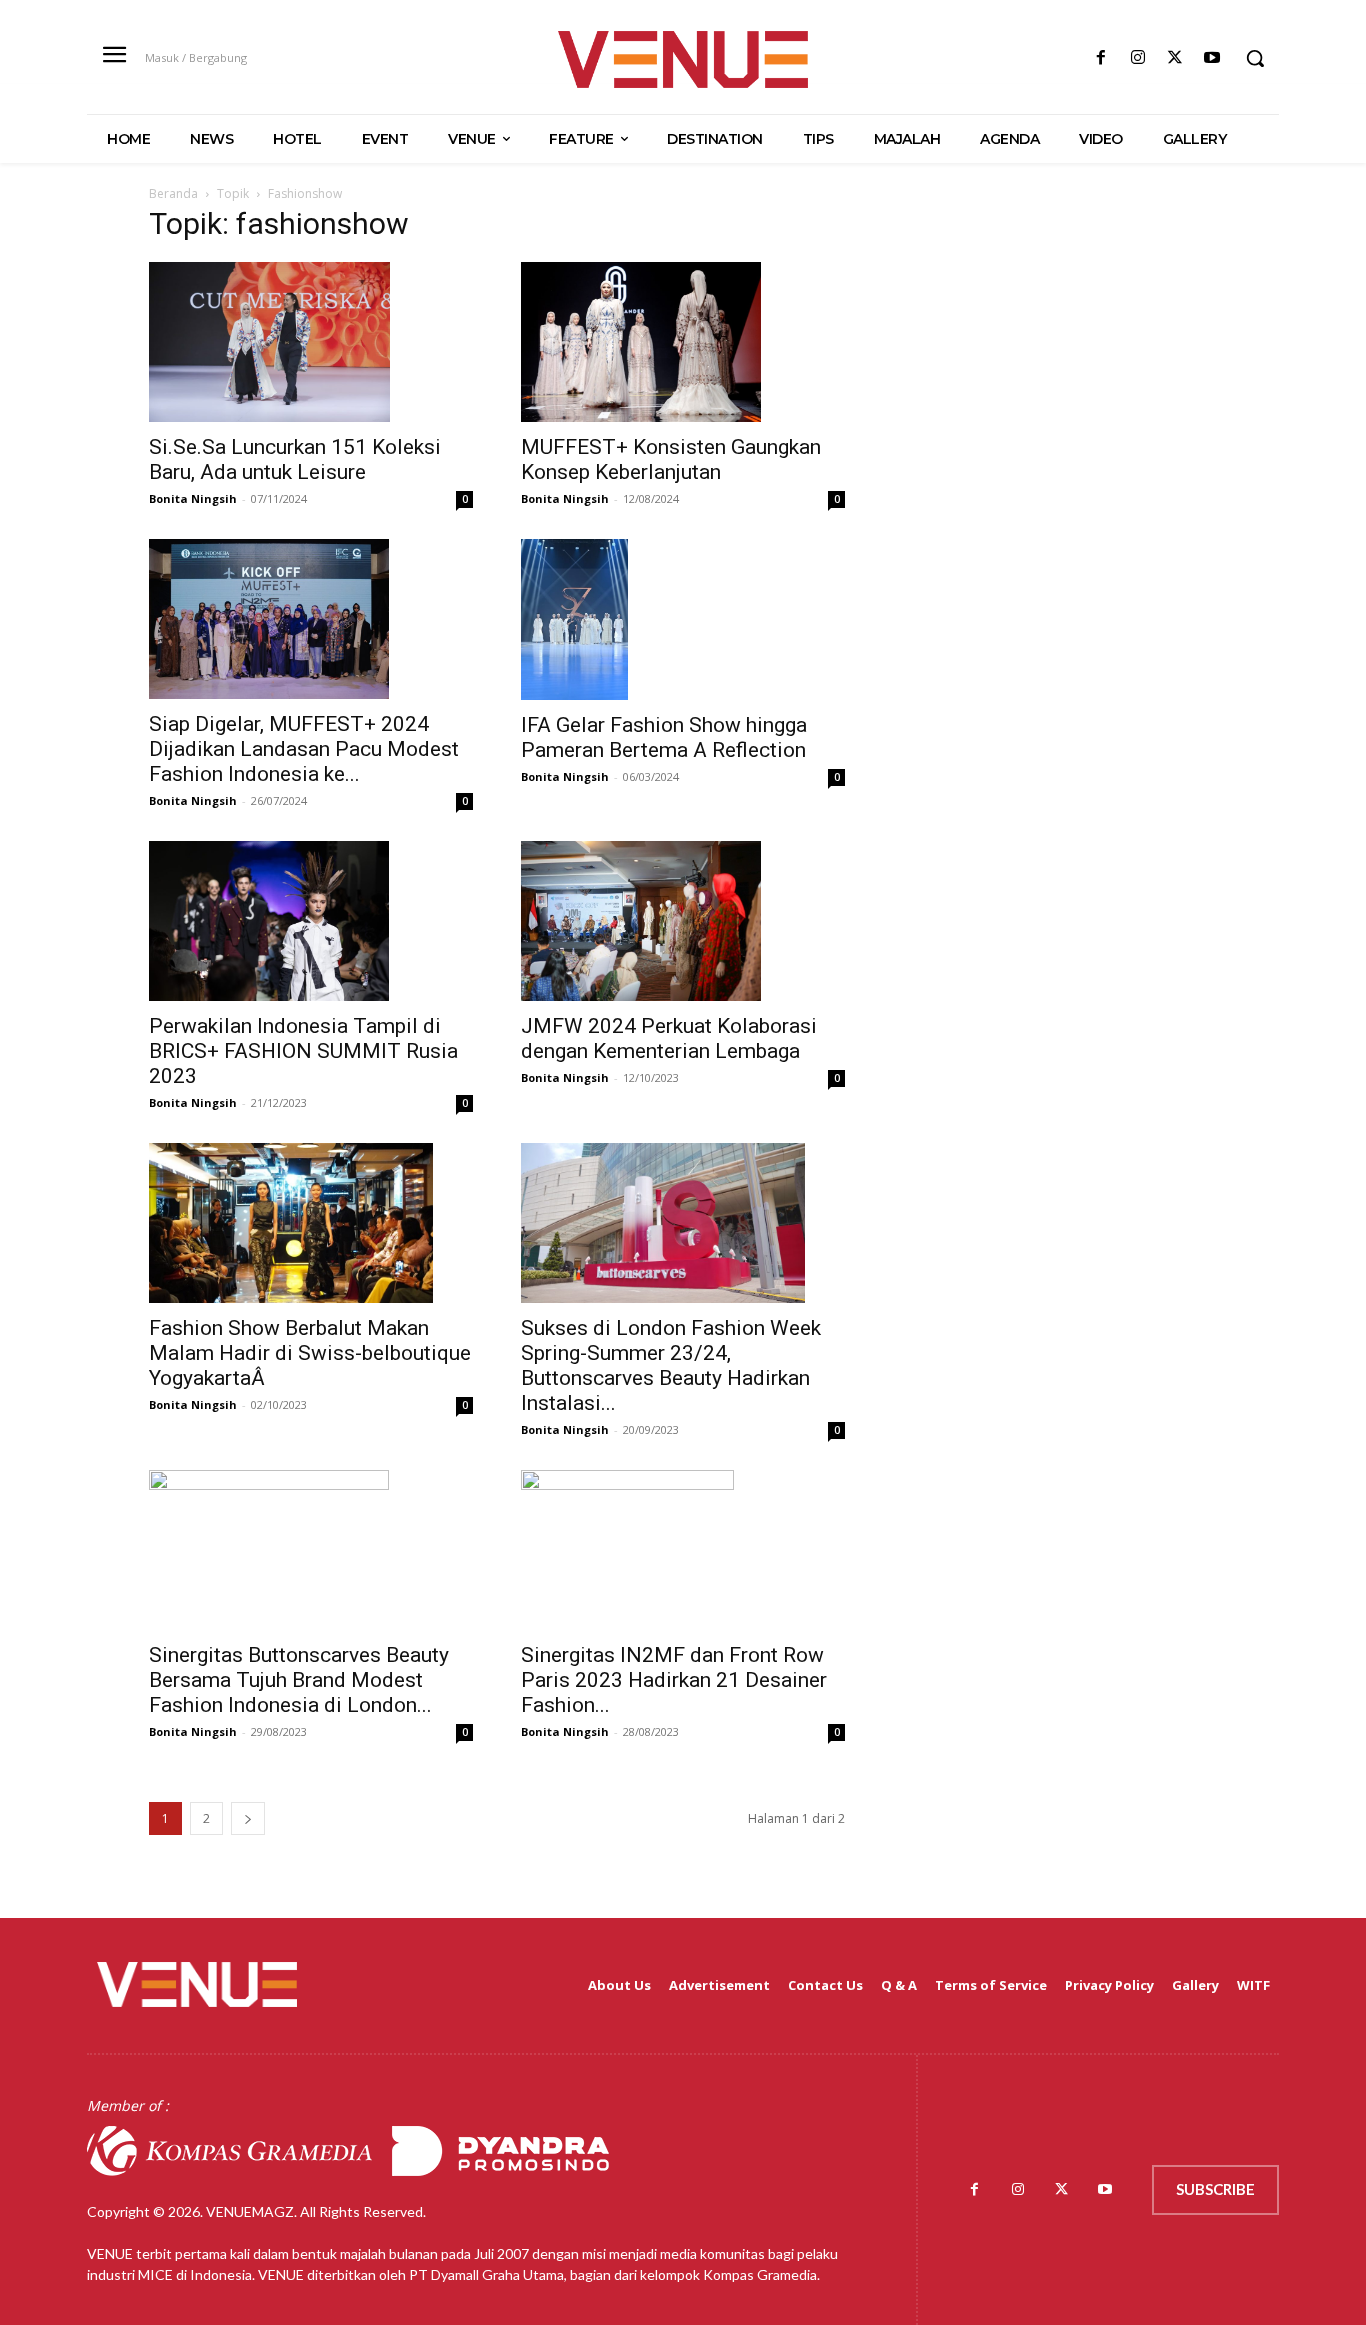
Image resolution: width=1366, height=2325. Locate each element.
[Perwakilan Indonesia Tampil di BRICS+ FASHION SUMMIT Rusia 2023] (311, 921)
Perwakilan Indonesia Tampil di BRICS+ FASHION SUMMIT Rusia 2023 (303, 1051)
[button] (1255, 58)
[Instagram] (1137, 58)
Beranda (173, 193)
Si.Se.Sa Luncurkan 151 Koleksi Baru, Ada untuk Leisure (295, 459)
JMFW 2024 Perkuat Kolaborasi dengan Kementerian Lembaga (669, 1038)
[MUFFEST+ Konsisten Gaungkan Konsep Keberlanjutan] (683, 342)
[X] (1175, 58)
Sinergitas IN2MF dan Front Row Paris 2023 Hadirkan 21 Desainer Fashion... (674, 1680)
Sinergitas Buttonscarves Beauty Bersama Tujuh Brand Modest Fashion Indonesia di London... (299, 1680)
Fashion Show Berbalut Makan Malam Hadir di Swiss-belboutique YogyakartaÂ (310, 1353)
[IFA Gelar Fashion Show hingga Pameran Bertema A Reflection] (683, 619)
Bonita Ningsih (193, 498)
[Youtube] (1212, 58)
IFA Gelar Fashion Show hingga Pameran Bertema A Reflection (664, 737)
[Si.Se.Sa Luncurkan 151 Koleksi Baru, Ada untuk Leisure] (311, 342)
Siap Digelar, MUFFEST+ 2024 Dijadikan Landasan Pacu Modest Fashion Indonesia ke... (304, 749)
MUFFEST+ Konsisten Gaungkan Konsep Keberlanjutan (671, 459)
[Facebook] (1100, 58)
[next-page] (248, 1818)
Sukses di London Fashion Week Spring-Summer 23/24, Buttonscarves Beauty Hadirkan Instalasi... (671, 1365)
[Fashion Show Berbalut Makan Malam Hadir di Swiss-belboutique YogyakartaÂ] (311, 1223)
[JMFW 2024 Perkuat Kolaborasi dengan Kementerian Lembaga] (683, 921)
